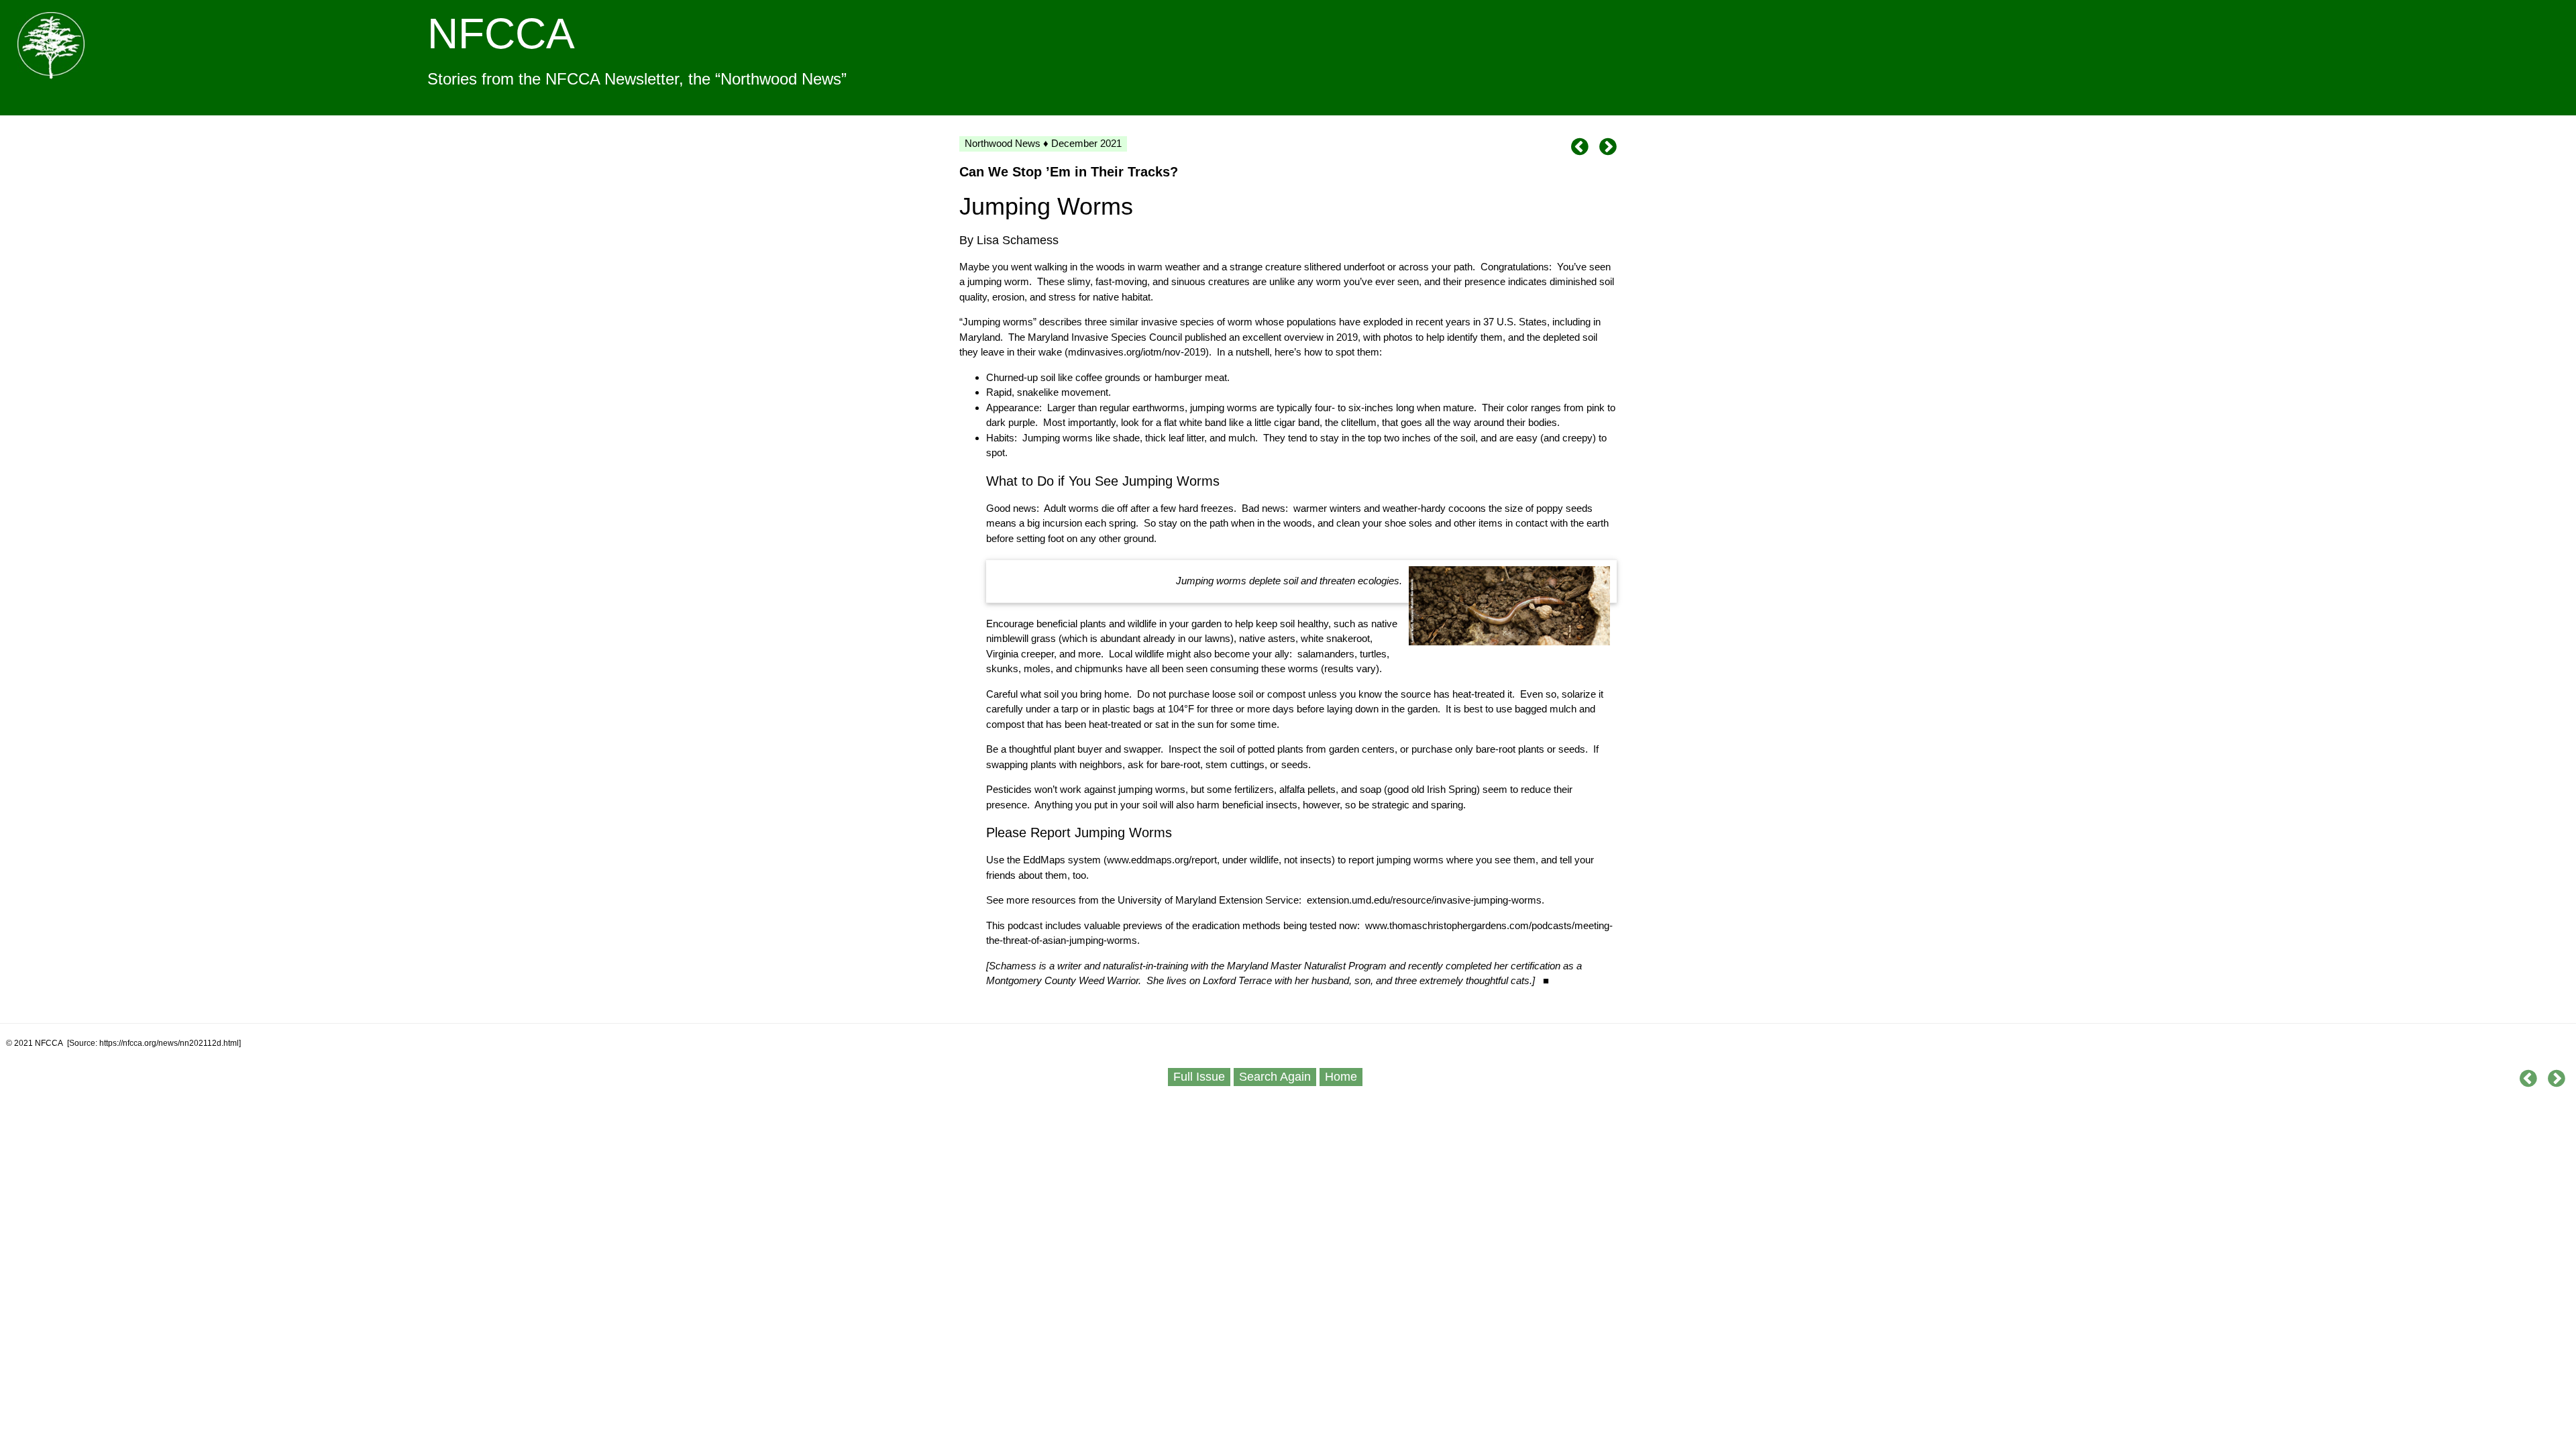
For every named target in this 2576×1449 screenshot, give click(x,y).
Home (1341, 1077)
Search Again (1275, 1077)
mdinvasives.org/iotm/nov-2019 (1137, 352)
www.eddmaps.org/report (1162, 860)
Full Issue (1199, 1077)
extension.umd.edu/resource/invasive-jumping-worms (1424, 900)
